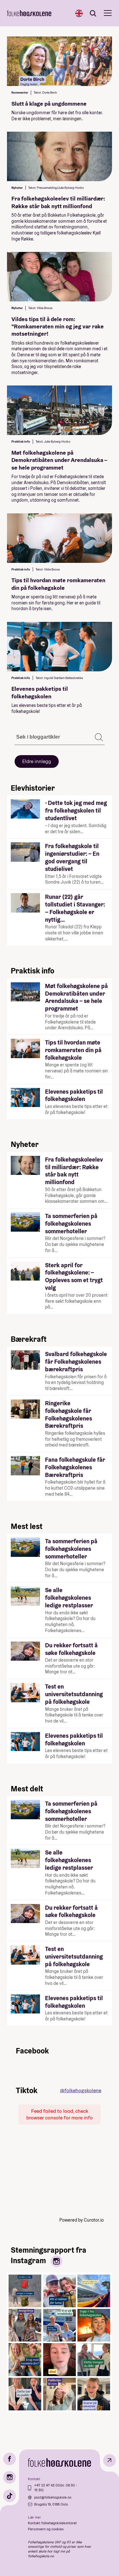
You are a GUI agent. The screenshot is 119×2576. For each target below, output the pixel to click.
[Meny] (108, 13)
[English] (79, 13)
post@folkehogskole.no (53, 2497)
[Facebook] (10, 2459)
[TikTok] (10, 2496)
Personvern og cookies (46, 2529)
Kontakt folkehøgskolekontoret (52, 2523)
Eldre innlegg (37, 761)
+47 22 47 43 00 (47, 2485)
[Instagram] (10, 2477)
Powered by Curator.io (82, 2220)
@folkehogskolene (81, 2090)
